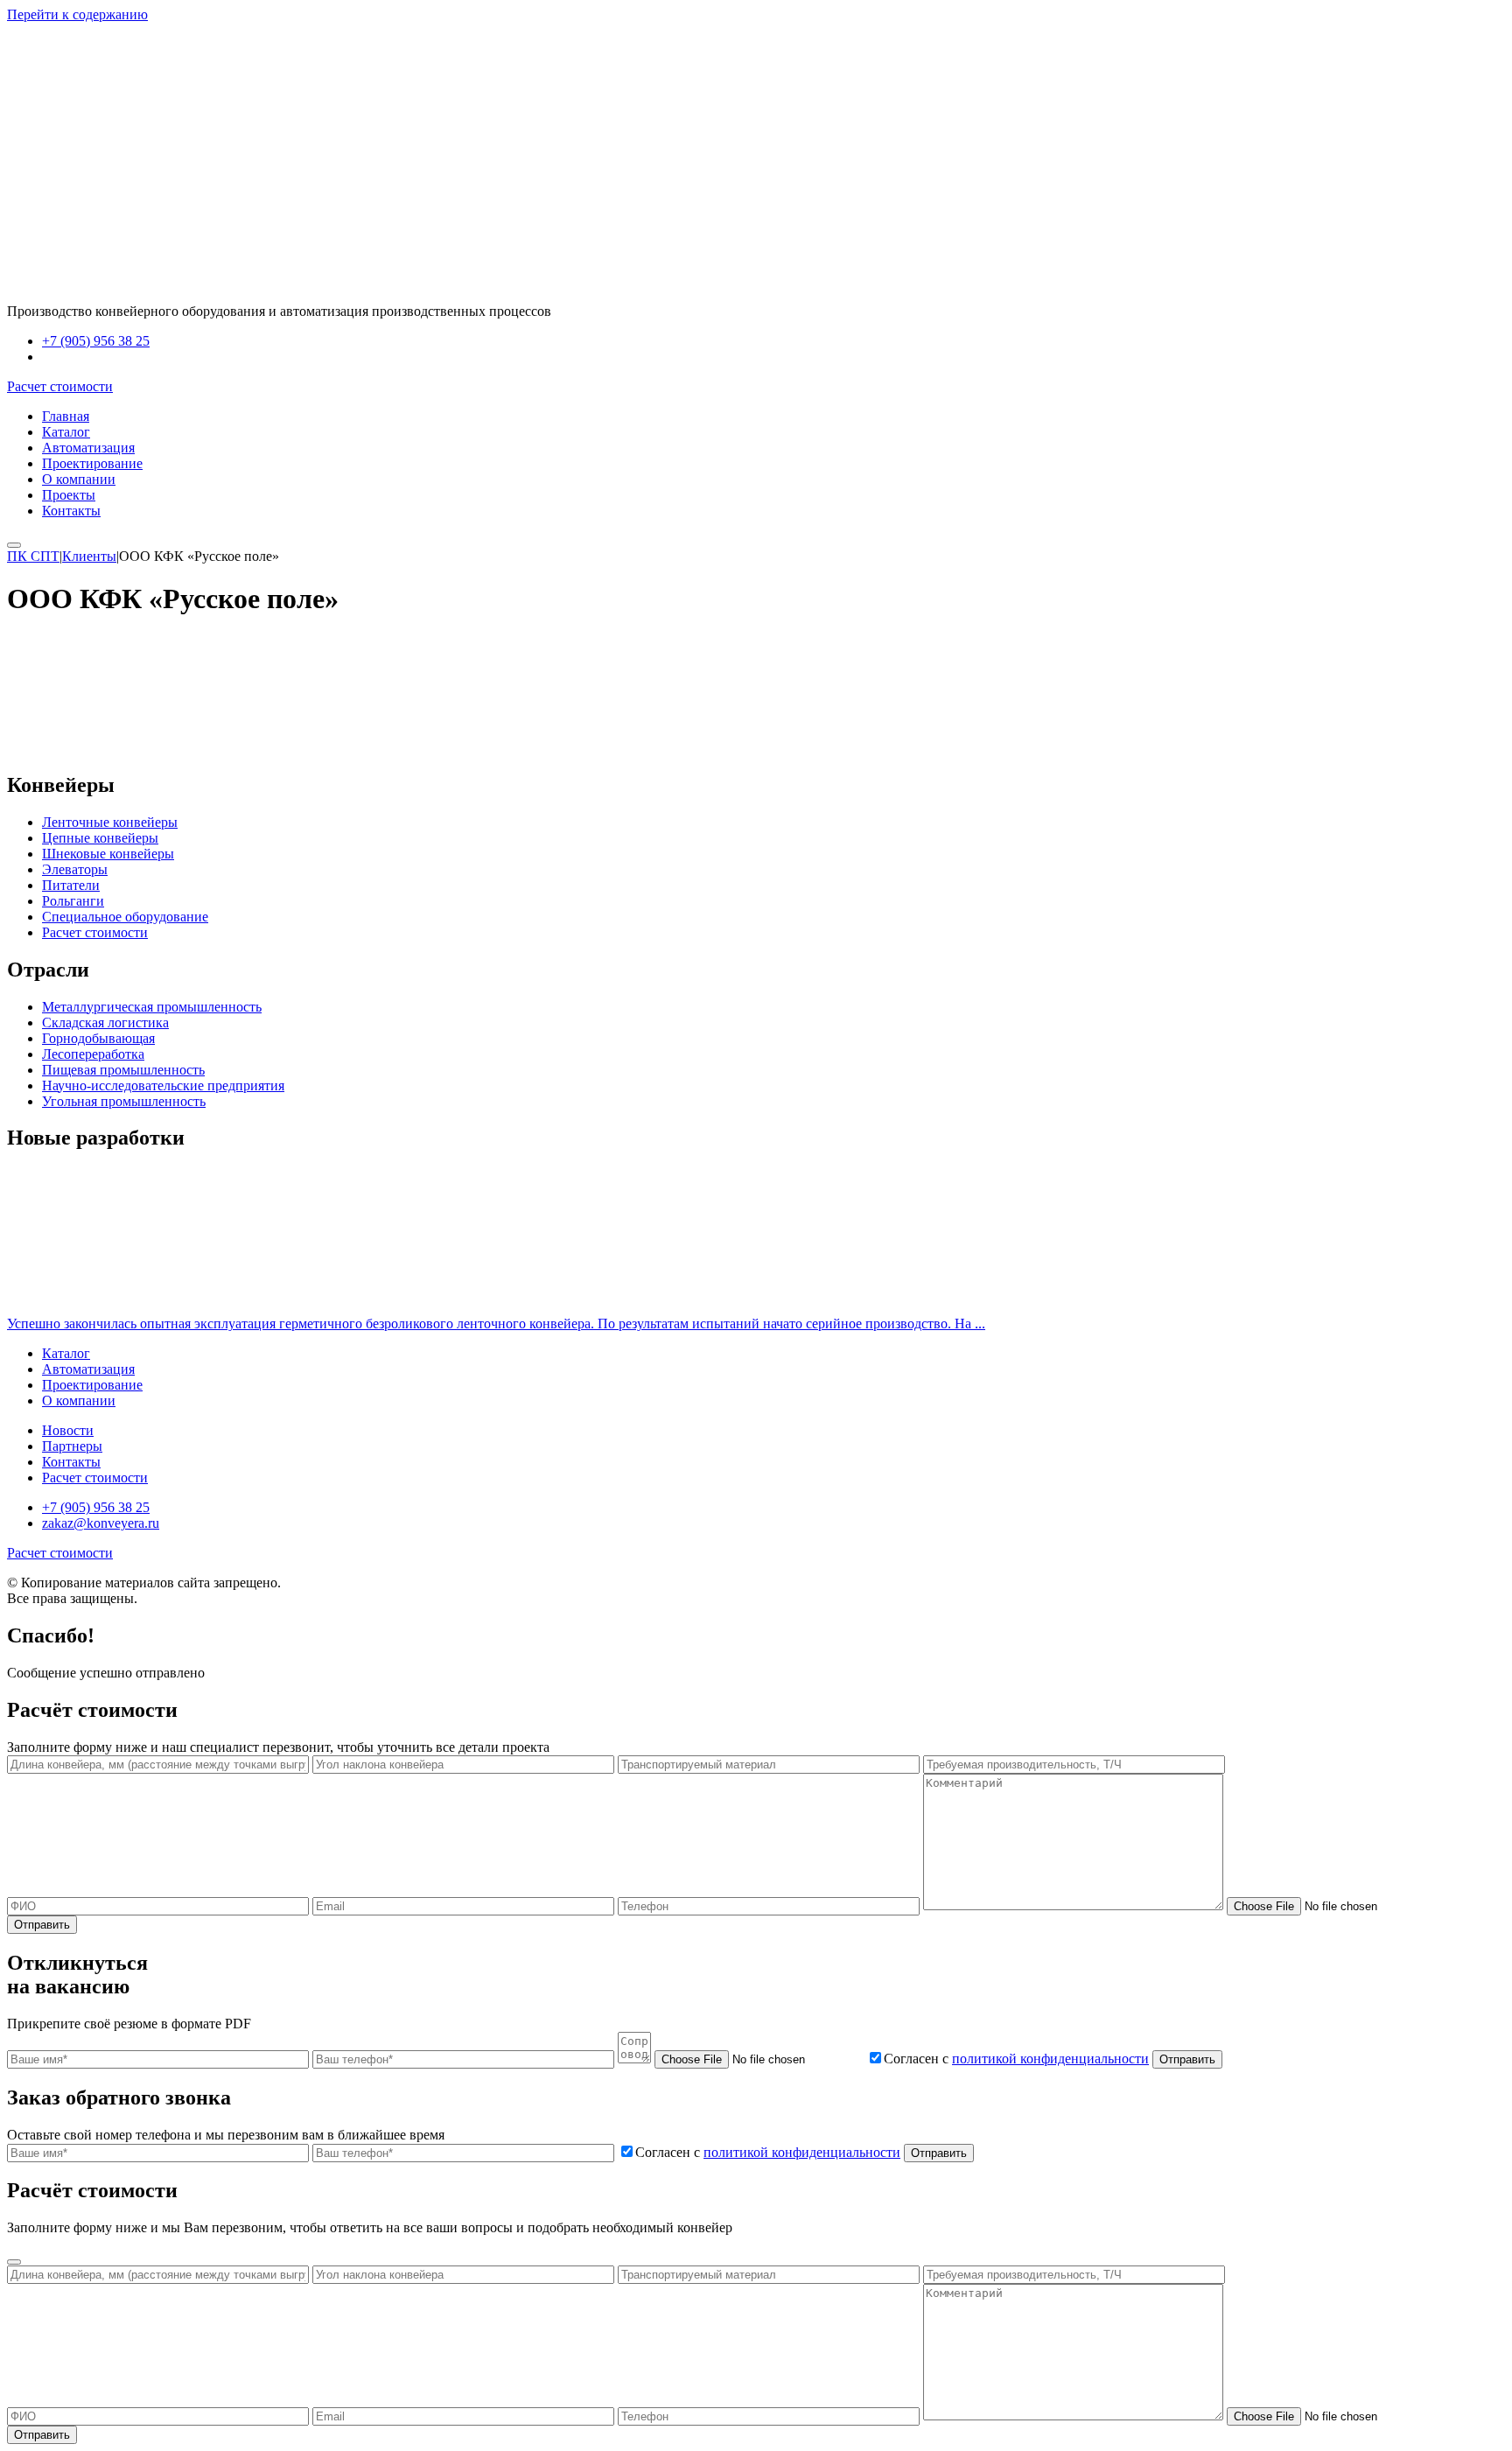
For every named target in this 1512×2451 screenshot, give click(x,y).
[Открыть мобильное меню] (14, 545)
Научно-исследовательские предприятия (163, 1085)
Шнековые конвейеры (108, 854)
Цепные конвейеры (100, 838)
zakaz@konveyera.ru (101, 357)
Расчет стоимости (60, 386)
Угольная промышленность (124, 1101)
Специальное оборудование (125, 917)
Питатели (71, 885)
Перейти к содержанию (77, 14)
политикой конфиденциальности (1050, 2059)
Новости (68, 1430)
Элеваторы (75, 869)
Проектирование (92, 463)
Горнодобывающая (98, 1038)
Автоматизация (88, 448)
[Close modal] (14, 2262)
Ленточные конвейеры (110, 822)
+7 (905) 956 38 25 (96, 341)
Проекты (69, 495)
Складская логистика (105, 1022)
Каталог (66, 432)
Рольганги (73, 901)
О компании (79, 479)
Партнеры (72, 1446)
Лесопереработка (93, 1054)
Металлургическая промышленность (152, 1007)
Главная (66, 416)
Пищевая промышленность (123, 1070)
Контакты (71, 511)
